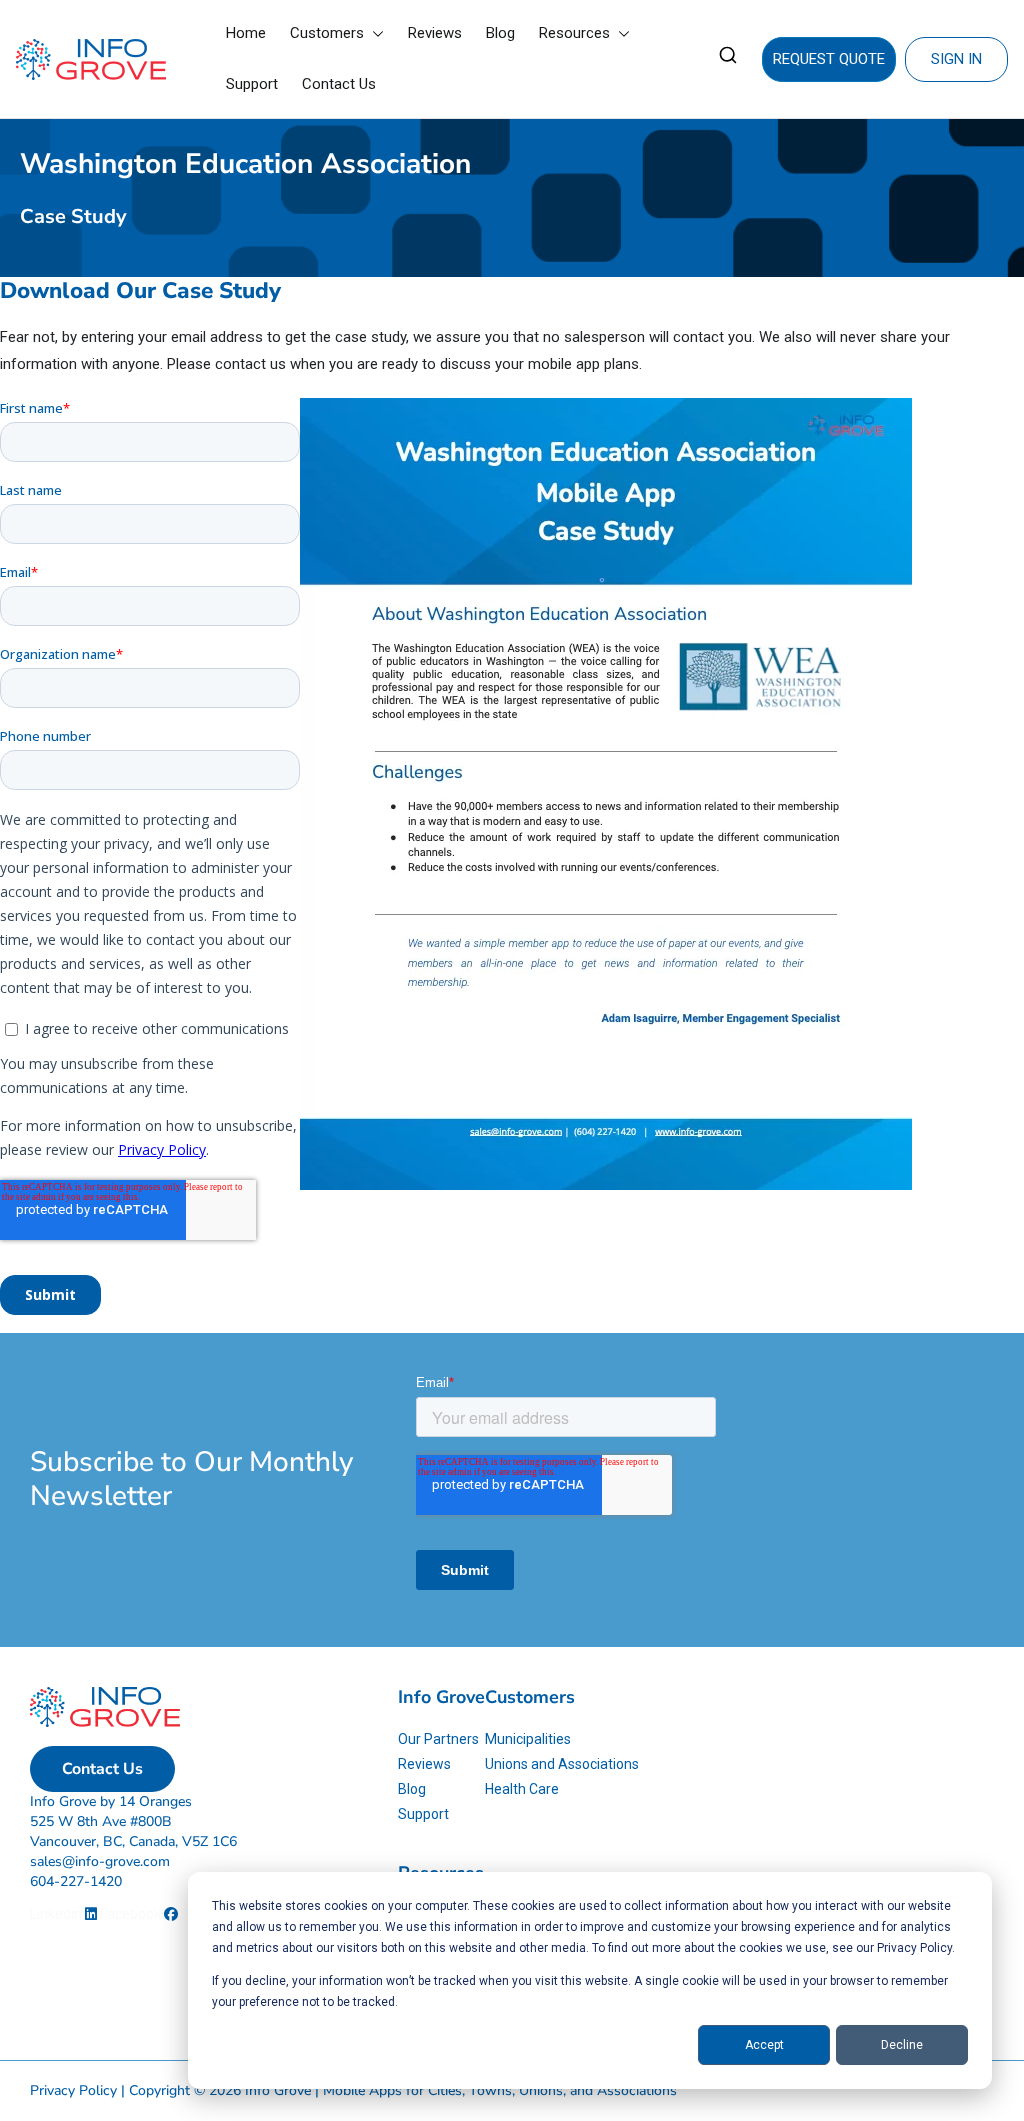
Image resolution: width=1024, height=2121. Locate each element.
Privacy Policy (73, 2090)
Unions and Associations (562, 1764)
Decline (902, 2045)
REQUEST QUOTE (829, 59)
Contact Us (339, 84)
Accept (764, 2045)
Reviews (435, 33)
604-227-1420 (76, 1881)
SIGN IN (956, 59)
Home (246, 33)
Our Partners (438, 1739)
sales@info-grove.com (100, 1861)
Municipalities (528, 1739)
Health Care (522, 1789)
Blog (500, 33)
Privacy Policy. (916, 1948)
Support (252, 84)
